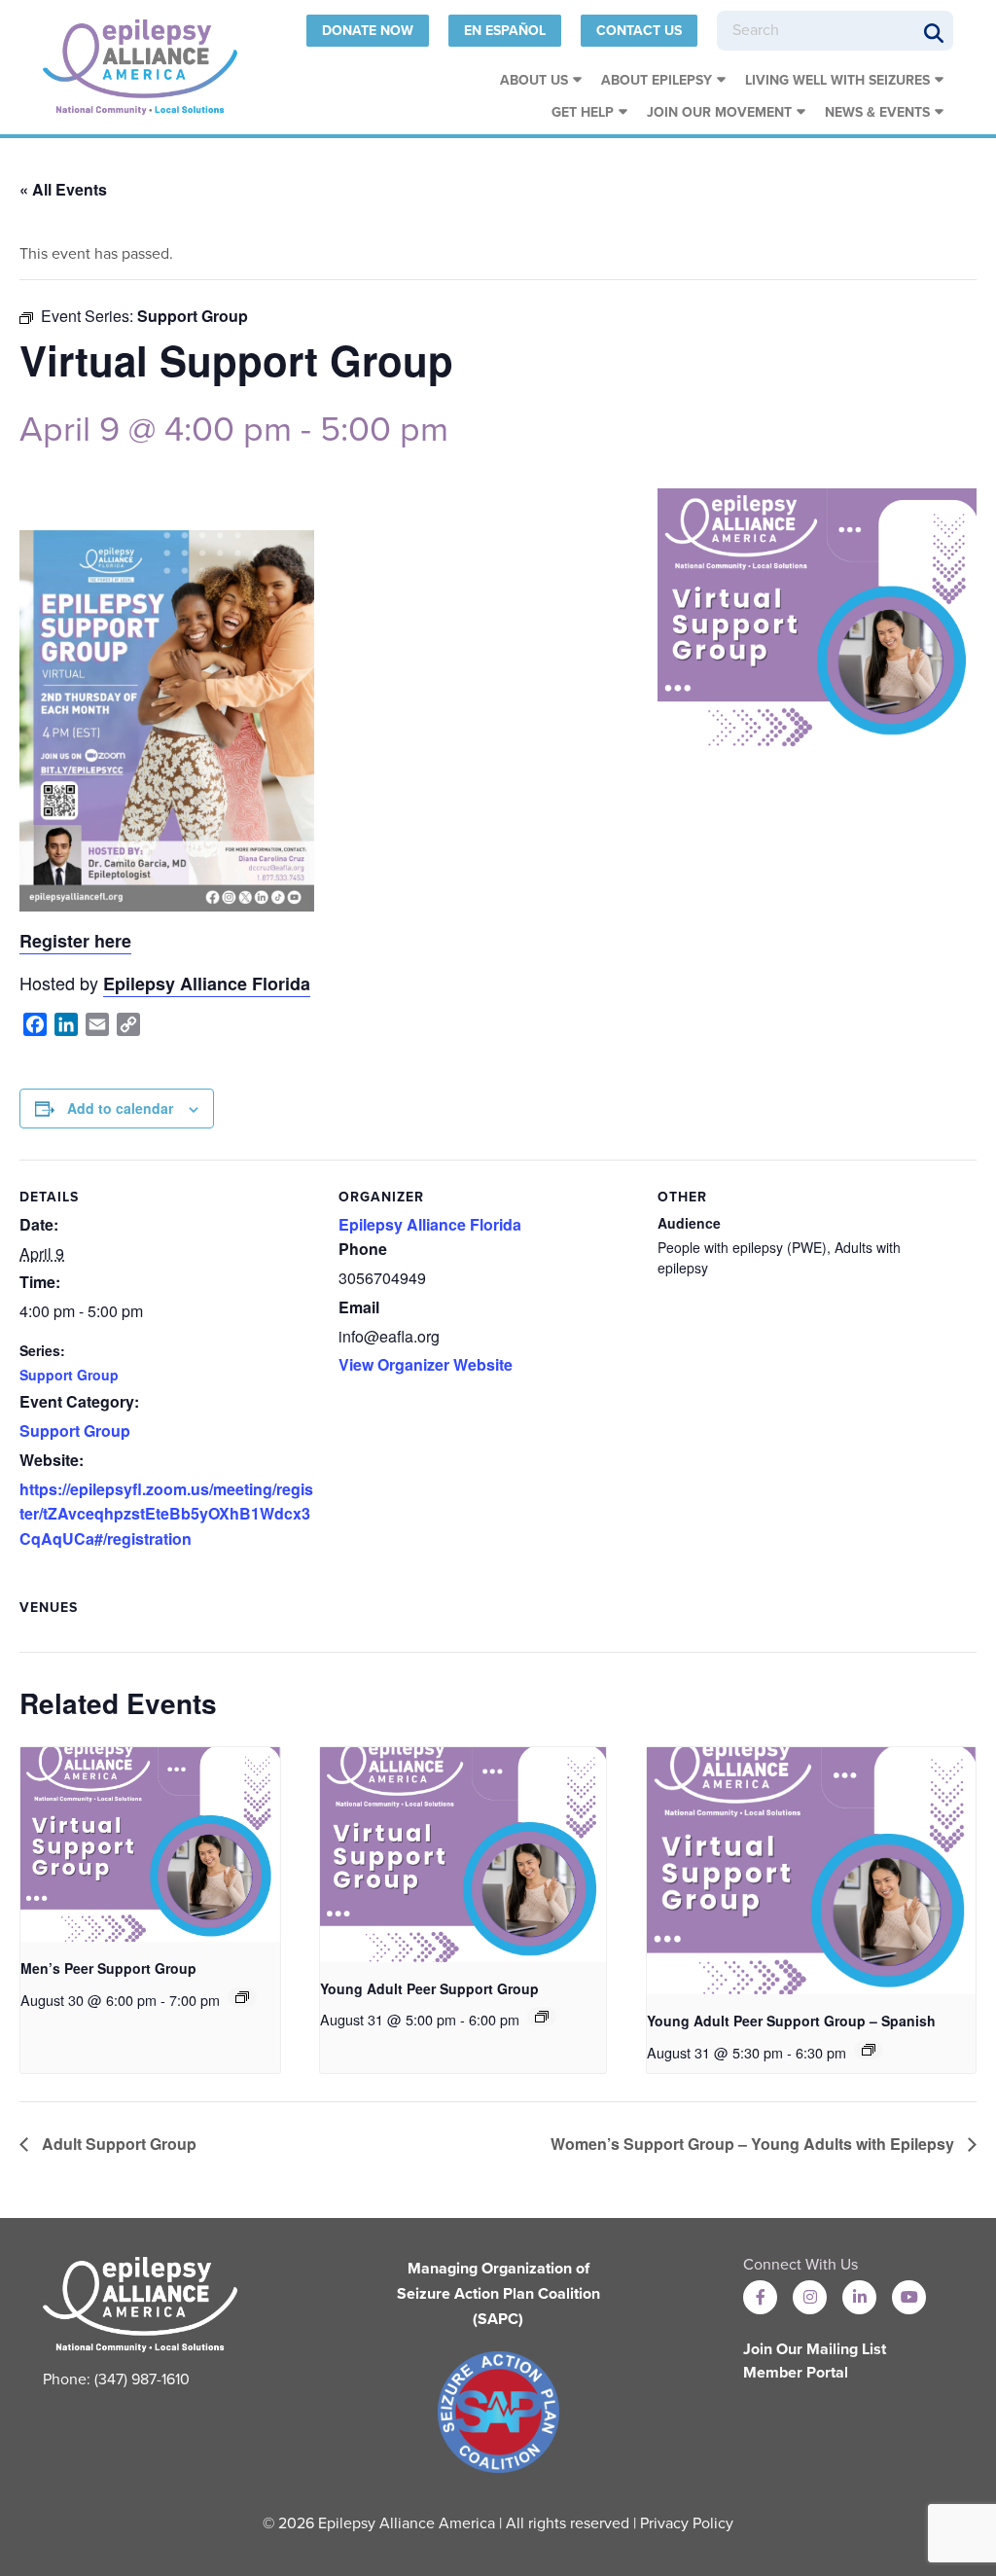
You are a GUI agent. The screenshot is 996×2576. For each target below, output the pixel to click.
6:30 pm (821, 2053)
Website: (52, 1460)
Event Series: (89, 316)
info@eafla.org (389, 1336)
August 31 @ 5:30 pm (715, 2053)
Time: (40, 1282)
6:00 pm (494, 2020)
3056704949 (382, 1278)
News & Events (877, 112)
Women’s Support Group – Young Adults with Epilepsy (754, 2144)
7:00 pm (195, 2000)
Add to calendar (120, 1108)
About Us (534, 80)
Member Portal (796, 2373)
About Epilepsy (657, 80)
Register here (75, 941)
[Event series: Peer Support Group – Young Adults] (542, 2017)
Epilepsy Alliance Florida (207, 984)
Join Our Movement (719, 112)
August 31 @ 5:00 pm (388, 2020)
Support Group (193, 316)
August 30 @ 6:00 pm (89, 2000)
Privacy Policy (687, 2523)
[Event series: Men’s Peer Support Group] (242, 1997)
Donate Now (368, 31)
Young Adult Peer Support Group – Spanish (791, 2021)
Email (359, 1307)
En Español (505, 31)
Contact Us (639, 31)
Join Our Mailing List (815, 2349)
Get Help (583, 112)
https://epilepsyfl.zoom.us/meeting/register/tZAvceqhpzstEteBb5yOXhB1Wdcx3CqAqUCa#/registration (166, 1514)
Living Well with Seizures (837, 80)
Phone (363, 1249)
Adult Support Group (117, 2144)
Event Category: (79, 1401)
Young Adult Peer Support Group (429, 1988)
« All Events (63, 189)
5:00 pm (384, 429)
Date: (39, 1224)
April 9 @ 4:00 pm (156, 429)
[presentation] (150, 1844)
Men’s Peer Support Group (108, 1968)
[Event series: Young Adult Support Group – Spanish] (869, 2050)
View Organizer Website (426, 1364)
